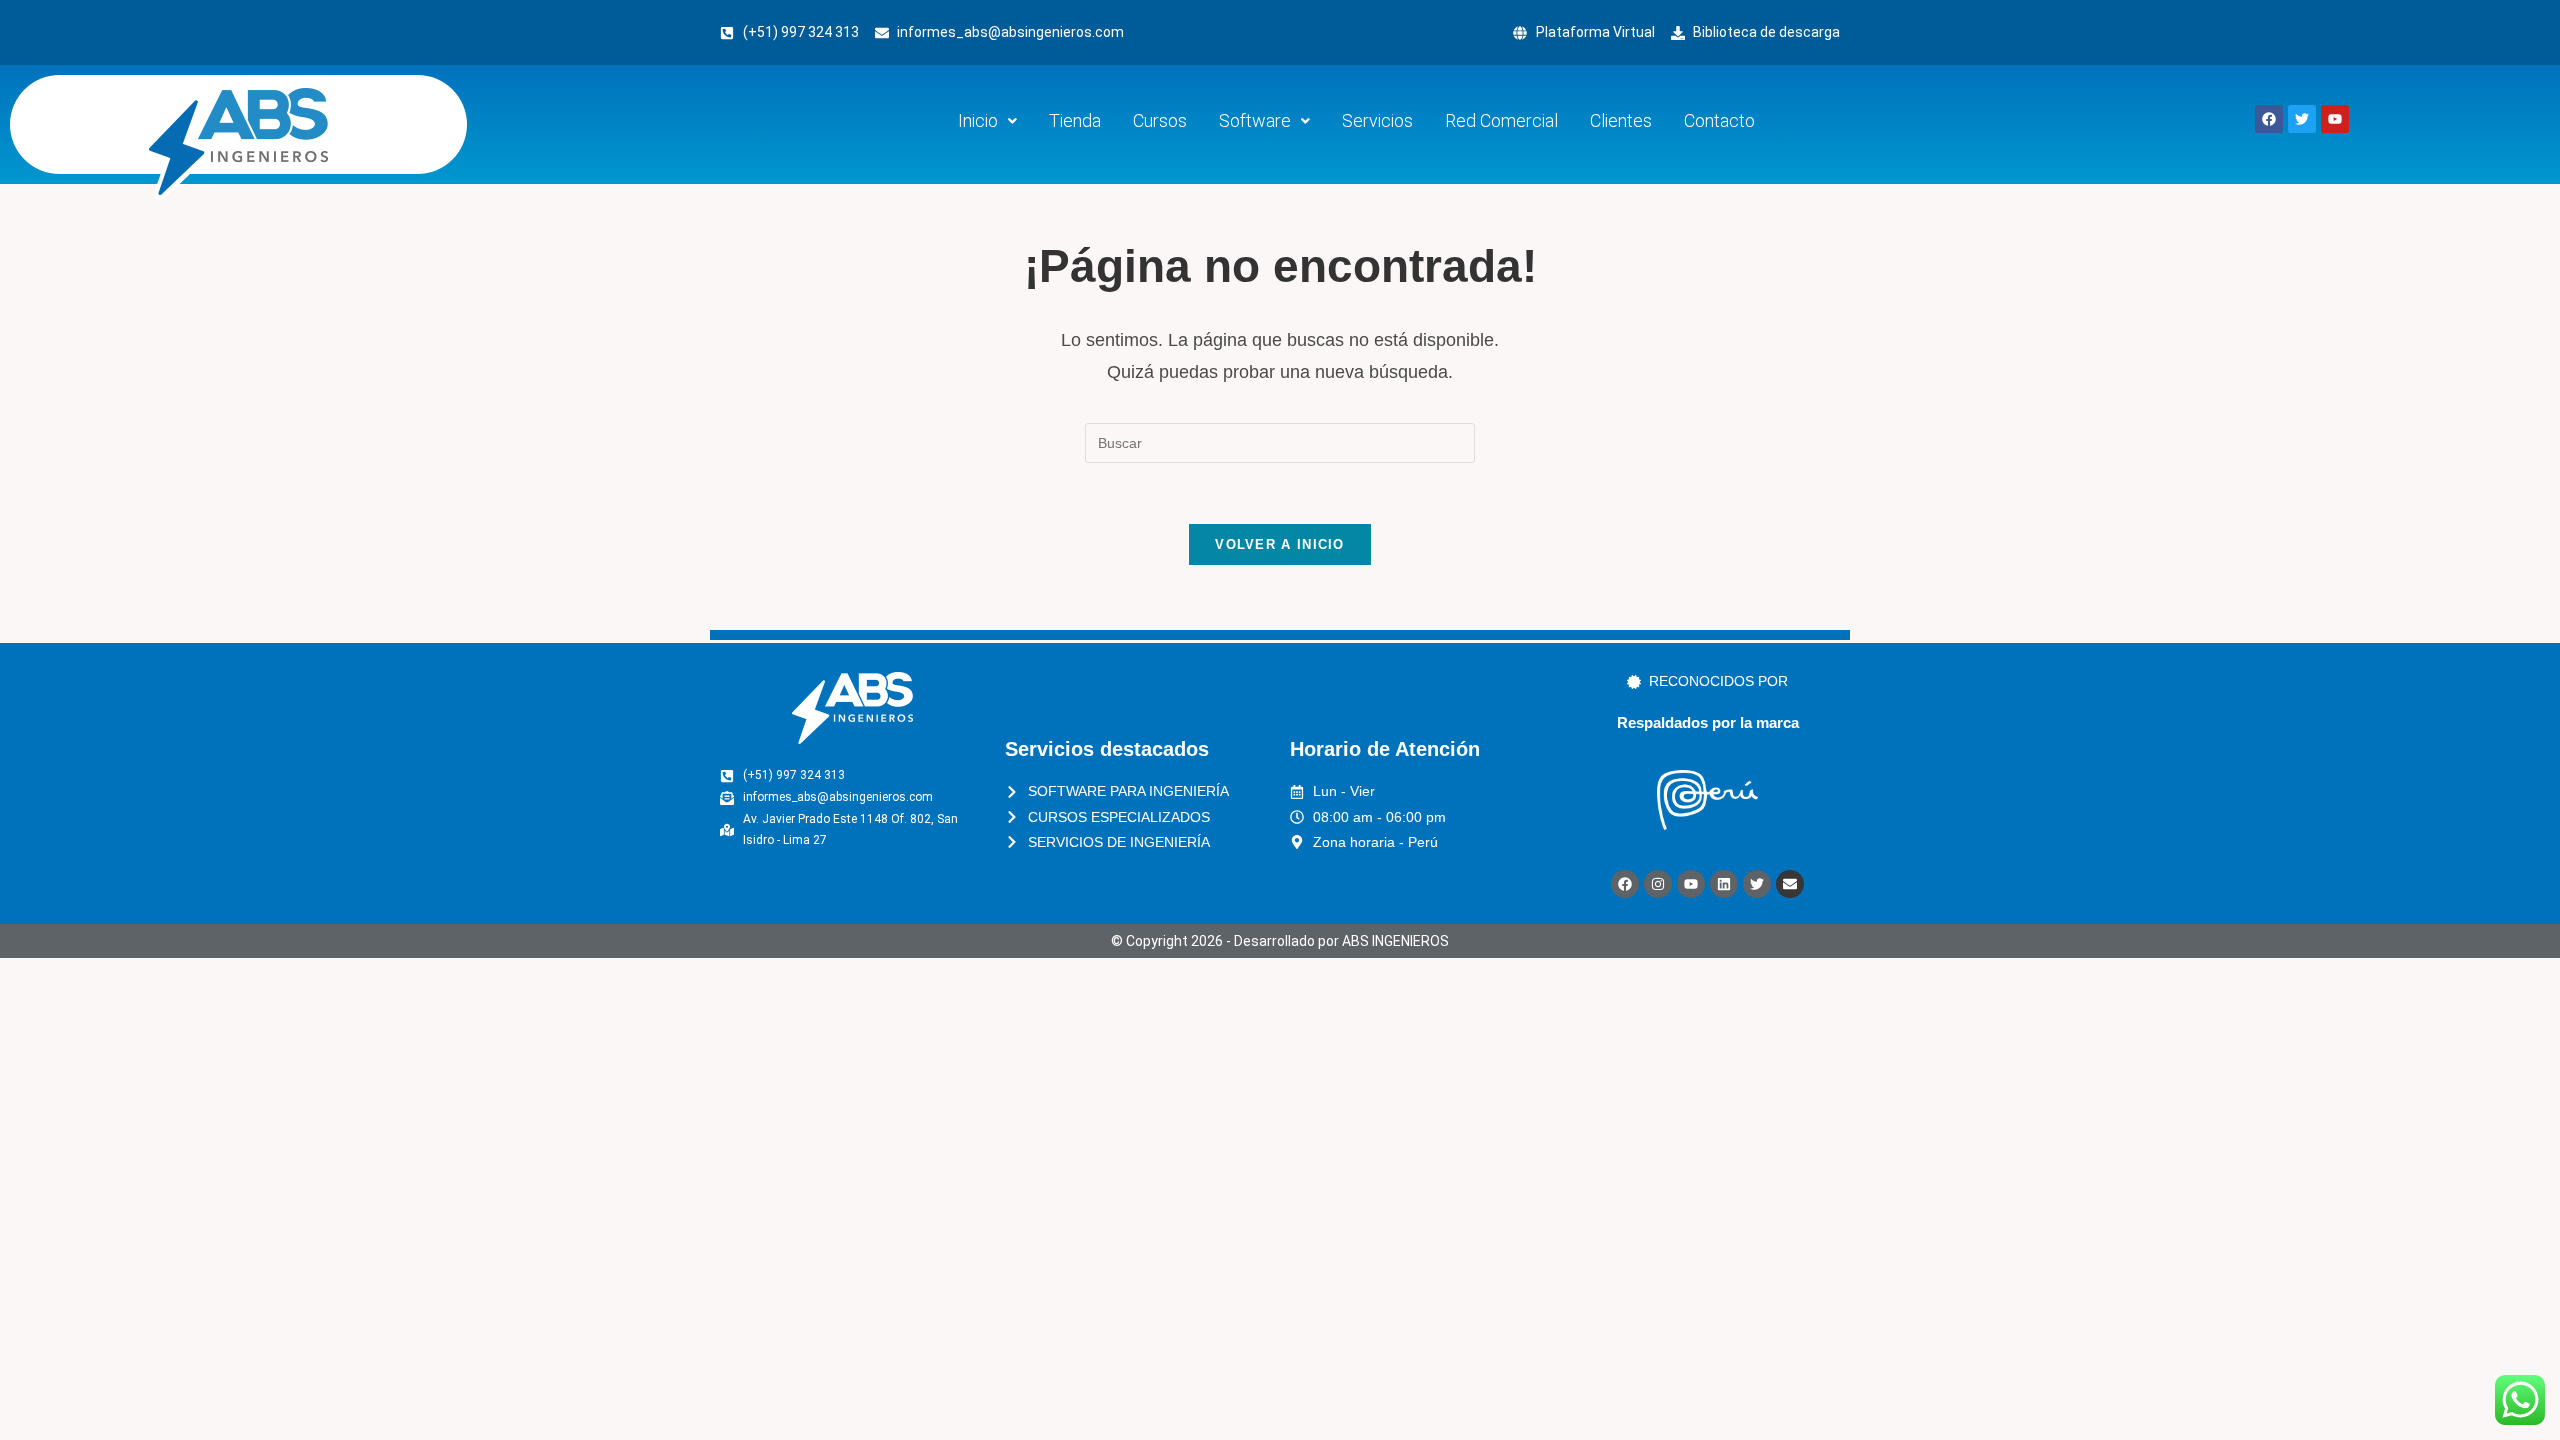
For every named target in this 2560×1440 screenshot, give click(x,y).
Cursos (1160, 120)
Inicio (978, 120)
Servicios (1377, 120)
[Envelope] (1790, 884)
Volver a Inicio (1280, 544)
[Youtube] (1691, 884)
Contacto (1719, 120)
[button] (987, 121)
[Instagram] (1658, 884)
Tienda (1075, 120)
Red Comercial (1501, 120)
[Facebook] (1625, 884)
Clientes (1621, 120)
